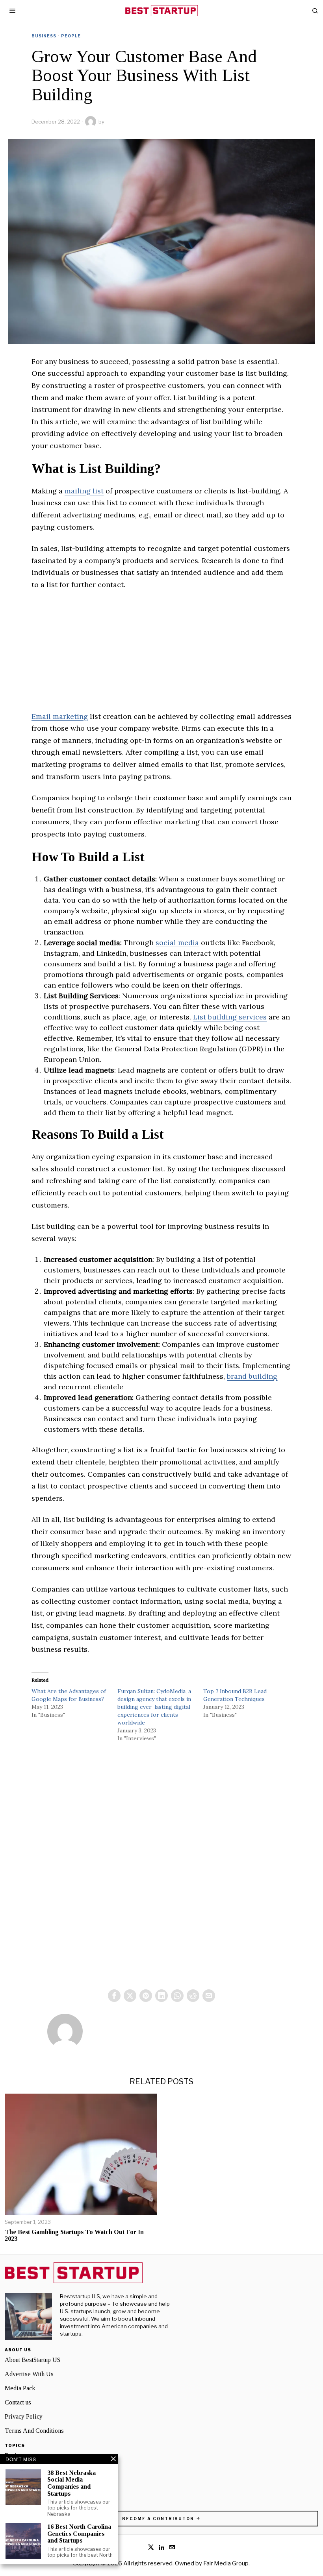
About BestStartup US (32, 2360)
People (71, 36)
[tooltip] (114, 1996)
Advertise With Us (29, 2374)
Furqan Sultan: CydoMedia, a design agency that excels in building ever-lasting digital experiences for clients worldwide (154, 1707)
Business (44, 36)
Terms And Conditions (34, 2431)
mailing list (84, 491)
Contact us (18, 2402)
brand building (252, 1376)
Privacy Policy (24, 2416)
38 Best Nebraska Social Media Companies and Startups (71, 2483)
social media (177, 943)
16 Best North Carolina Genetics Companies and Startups (79, 2534)
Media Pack (20, 2388)
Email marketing (60, 716)
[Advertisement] (161, 656)
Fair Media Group (226, 2563)
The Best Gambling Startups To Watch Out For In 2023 (74, 2235)
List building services (230, 1017)
